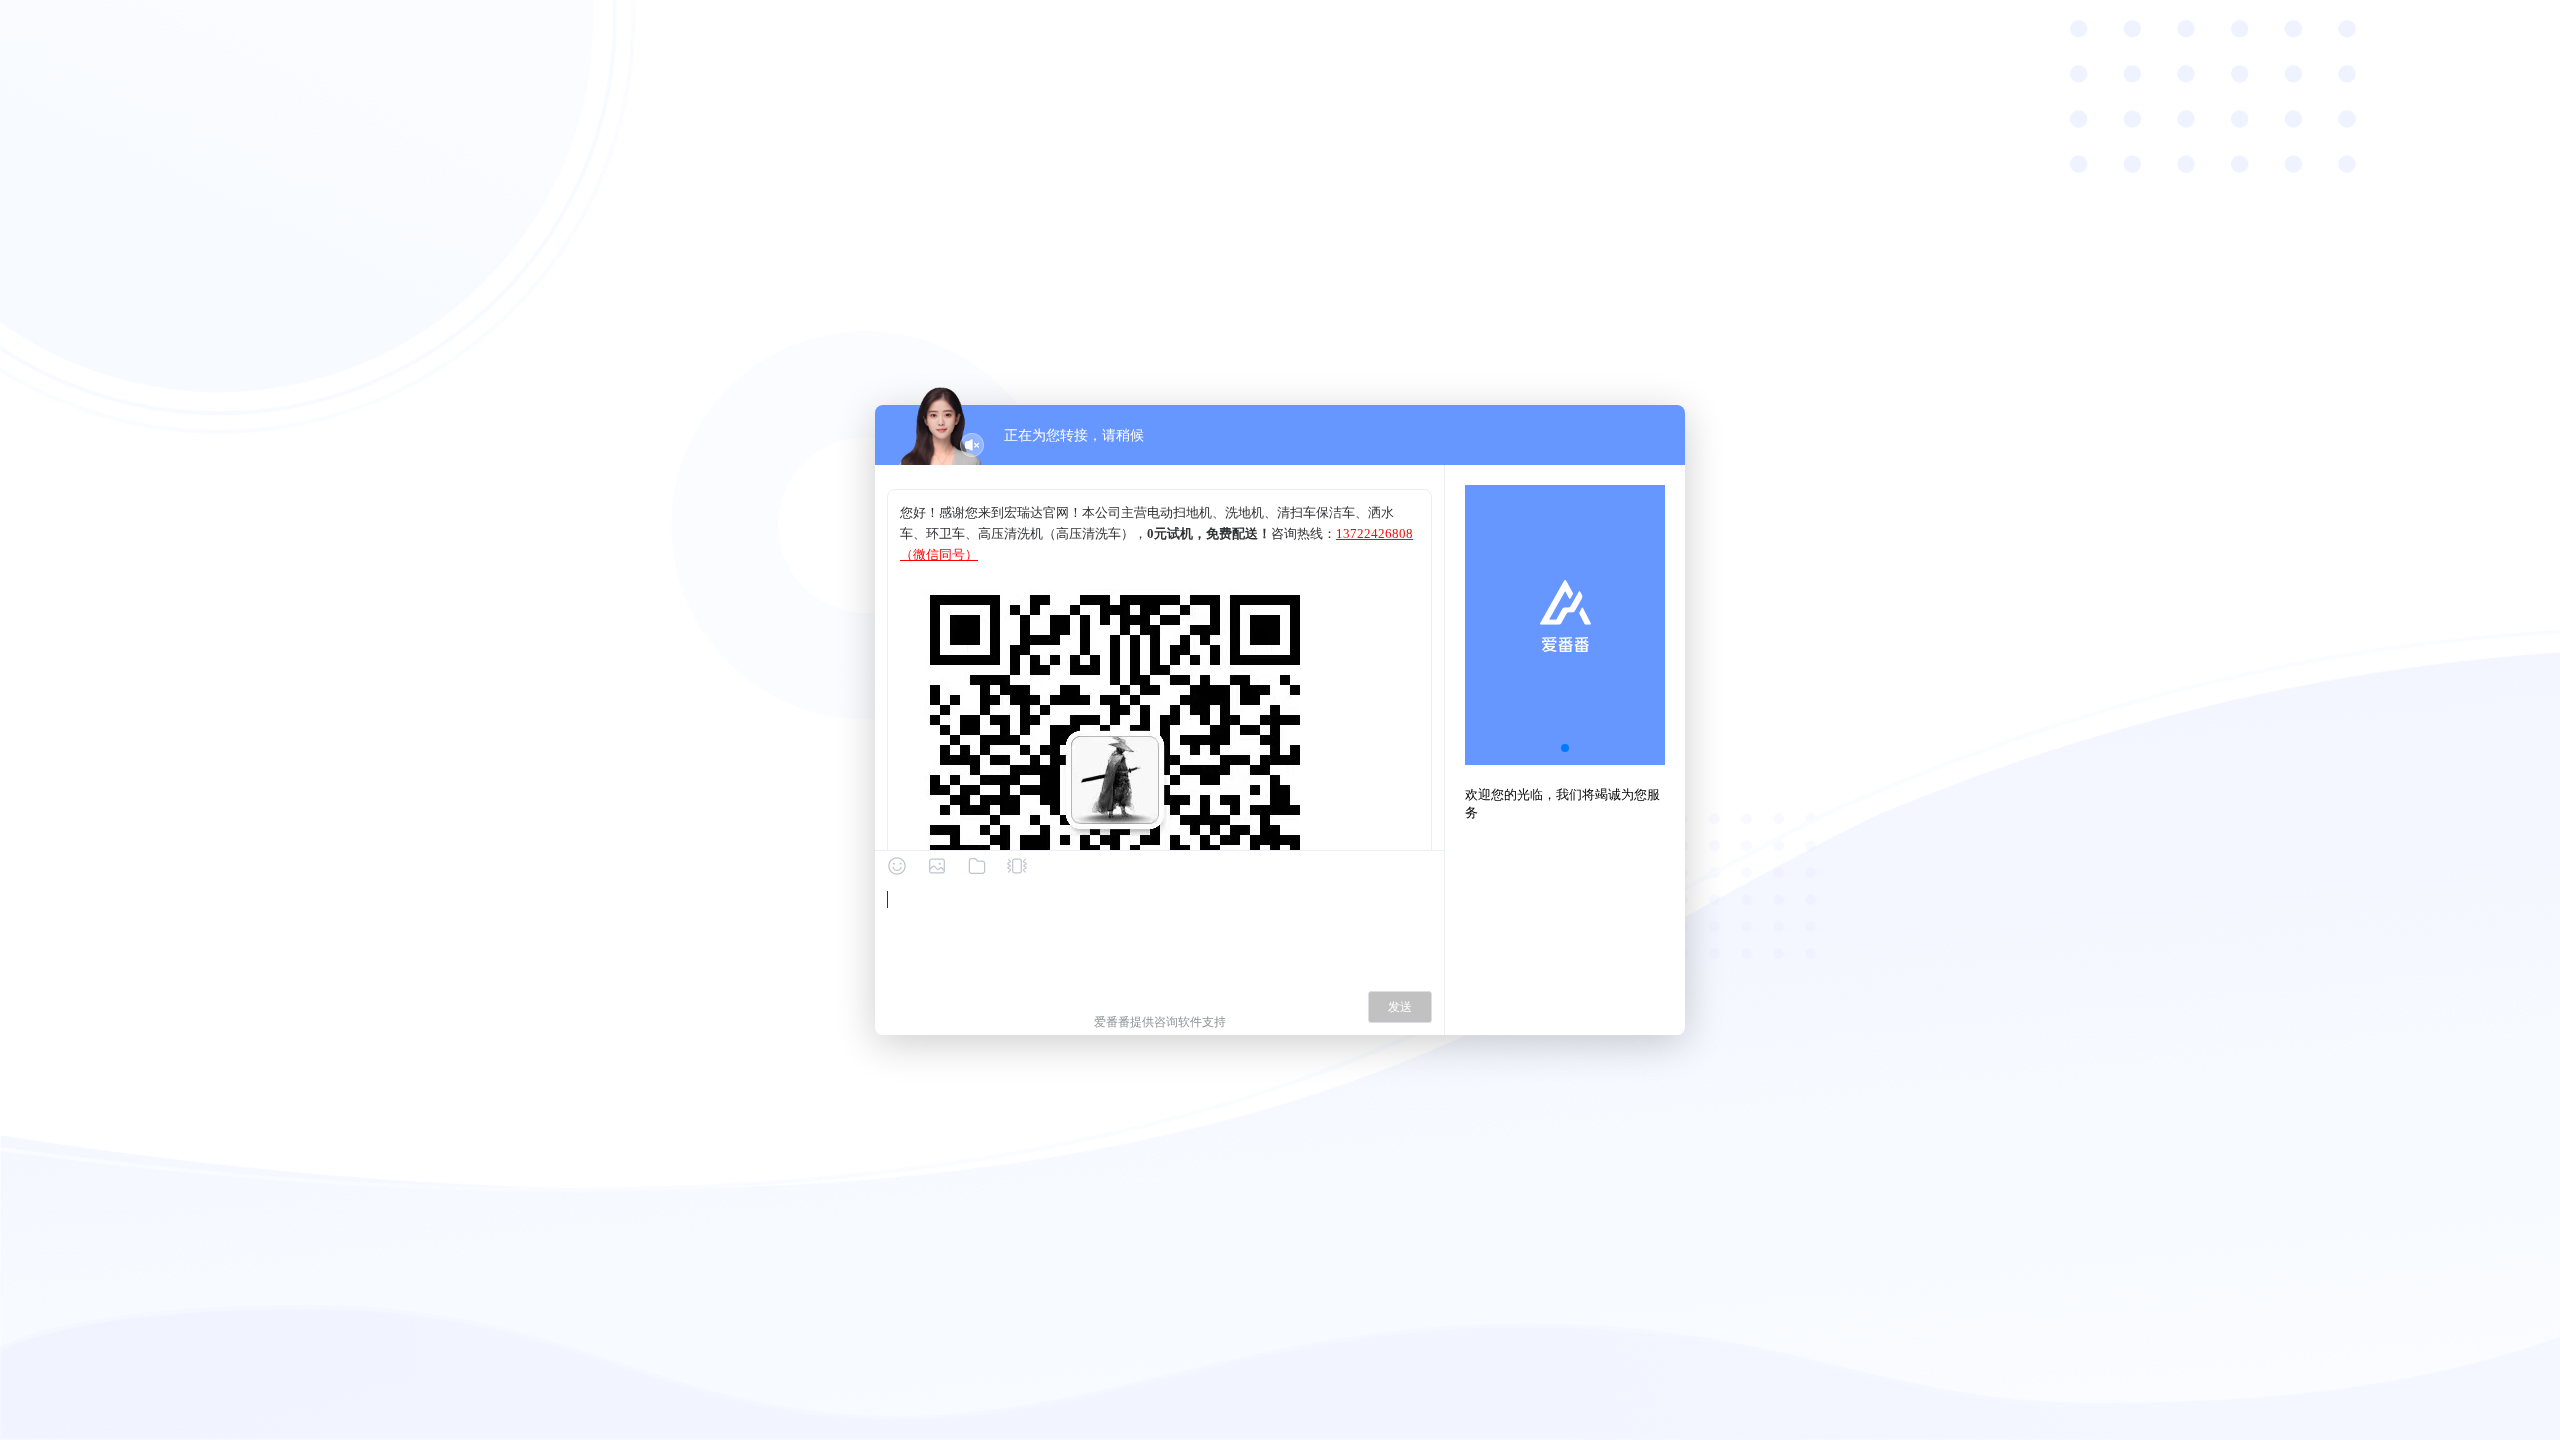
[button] (1565, 748)
